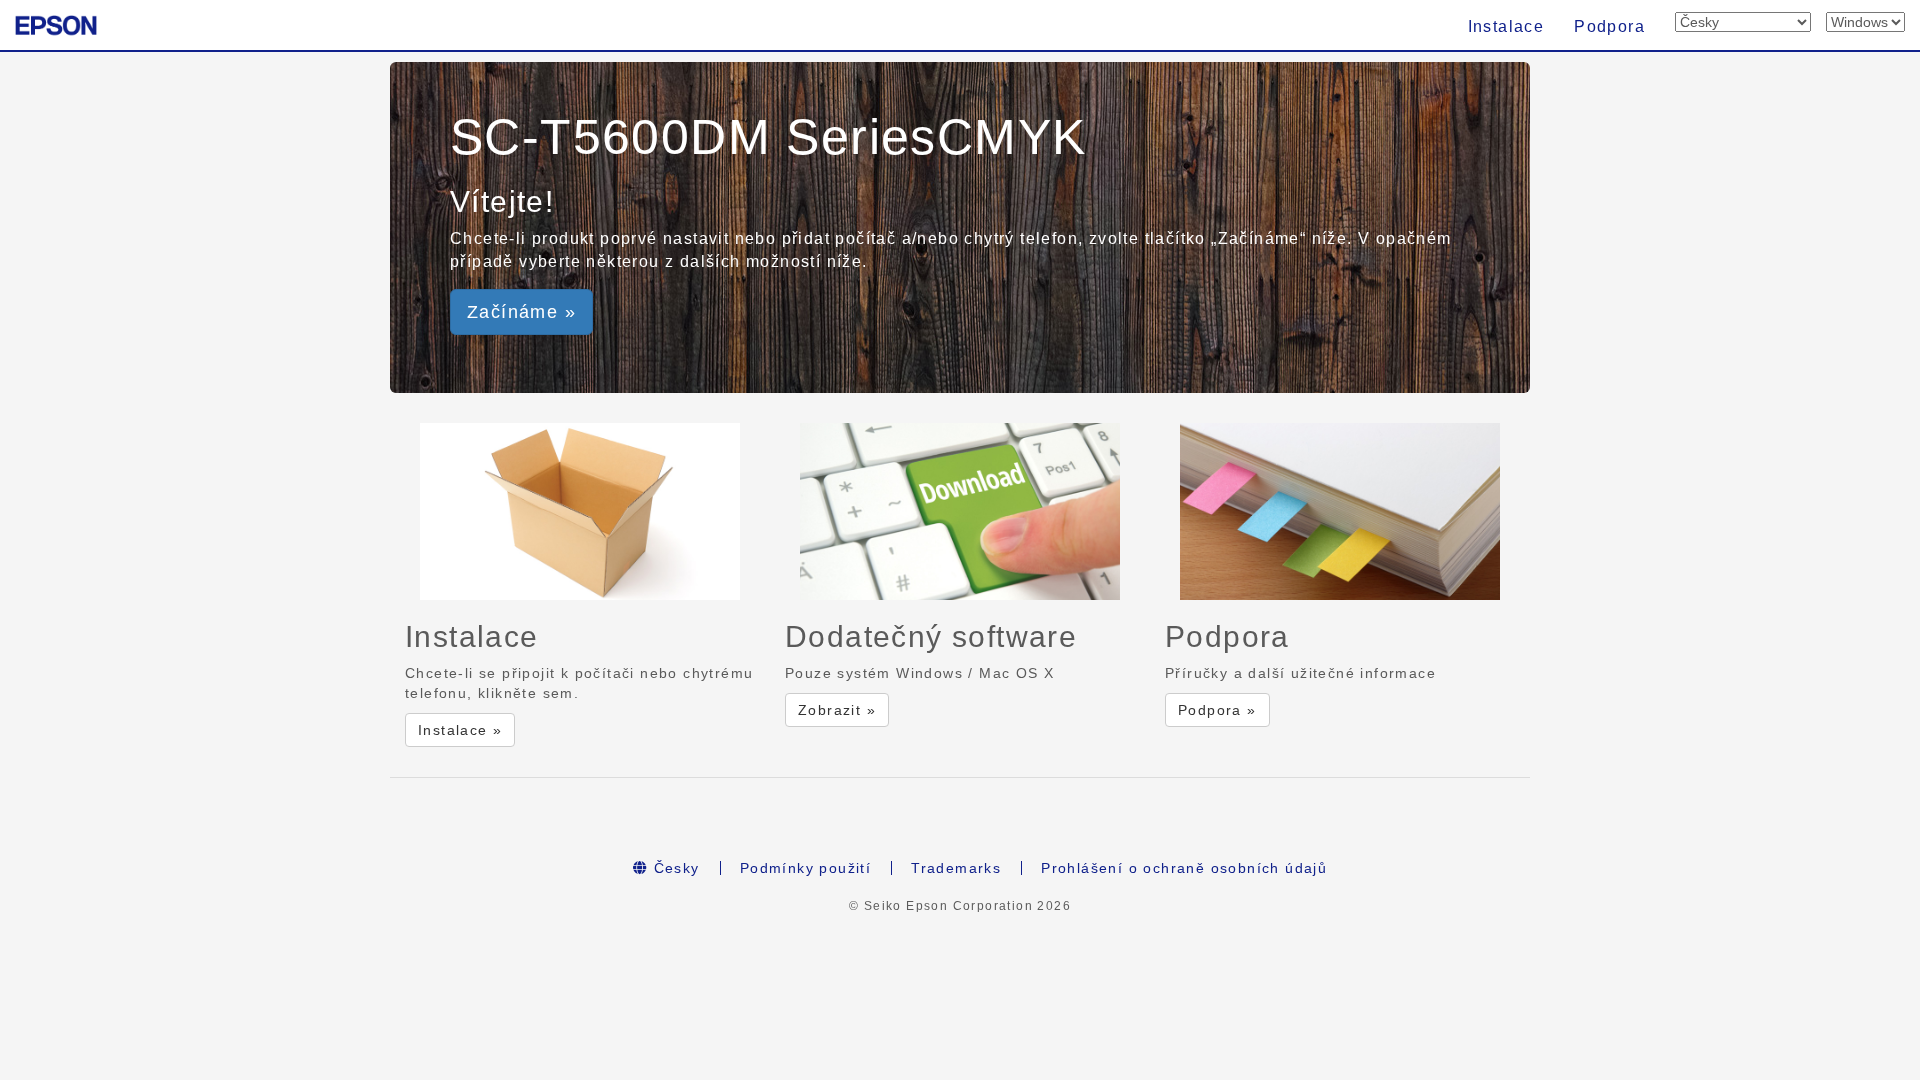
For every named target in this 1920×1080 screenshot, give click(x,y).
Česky (673, 868)
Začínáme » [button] (521, 312)
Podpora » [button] (1217, 710)
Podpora (1609, 26)
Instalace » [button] (460, 730)
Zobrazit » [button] (837, 710)
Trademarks (956, 868)
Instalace (1506, 26)
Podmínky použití (805, 868)
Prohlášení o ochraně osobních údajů (1184, 868)
